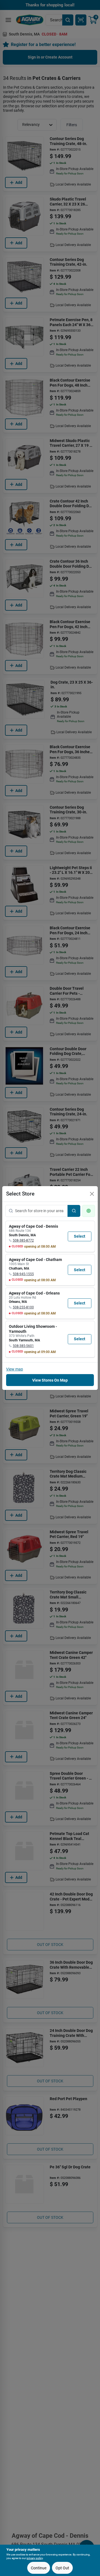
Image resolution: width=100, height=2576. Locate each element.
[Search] (74, 1211)
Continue (39, 2568)
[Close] (92, 1194)
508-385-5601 (23, 1346)
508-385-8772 (23, 1240)
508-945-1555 (23, 1274)
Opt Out (62, 2568)
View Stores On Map (50, 1380)
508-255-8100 (23, 1307)
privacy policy (35, 2558)
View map (15, 1369)
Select (80, 1236)
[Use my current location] (89, 1211)
